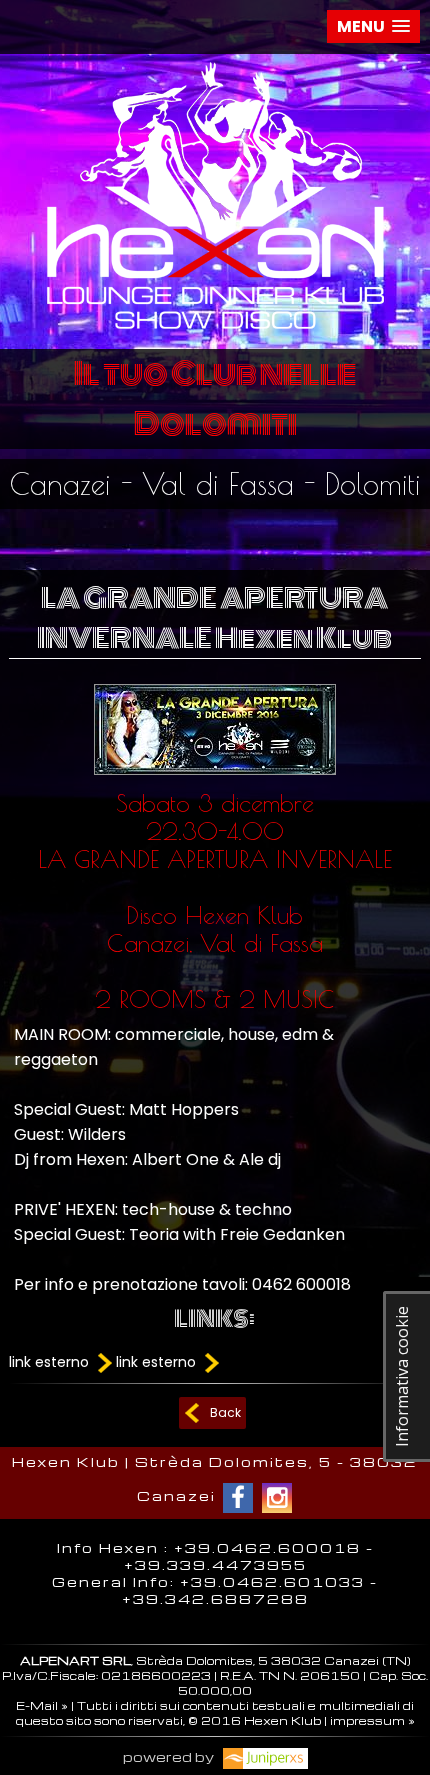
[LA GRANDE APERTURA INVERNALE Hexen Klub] (215, 779)
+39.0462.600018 (267, 1547)
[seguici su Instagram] (277, 1498)
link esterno (51, 1362)
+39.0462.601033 (272, 1581)
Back (225, 1412)
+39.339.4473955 (215, 1564)
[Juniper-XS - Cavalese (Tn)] (262, 1756)
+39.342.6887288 (215, 1598)
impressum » (372, 1720)
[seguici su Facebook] (238, 1498)
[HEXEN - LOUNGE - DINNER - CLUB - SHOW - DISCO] (215, 333)
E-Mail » (42, 1705)
